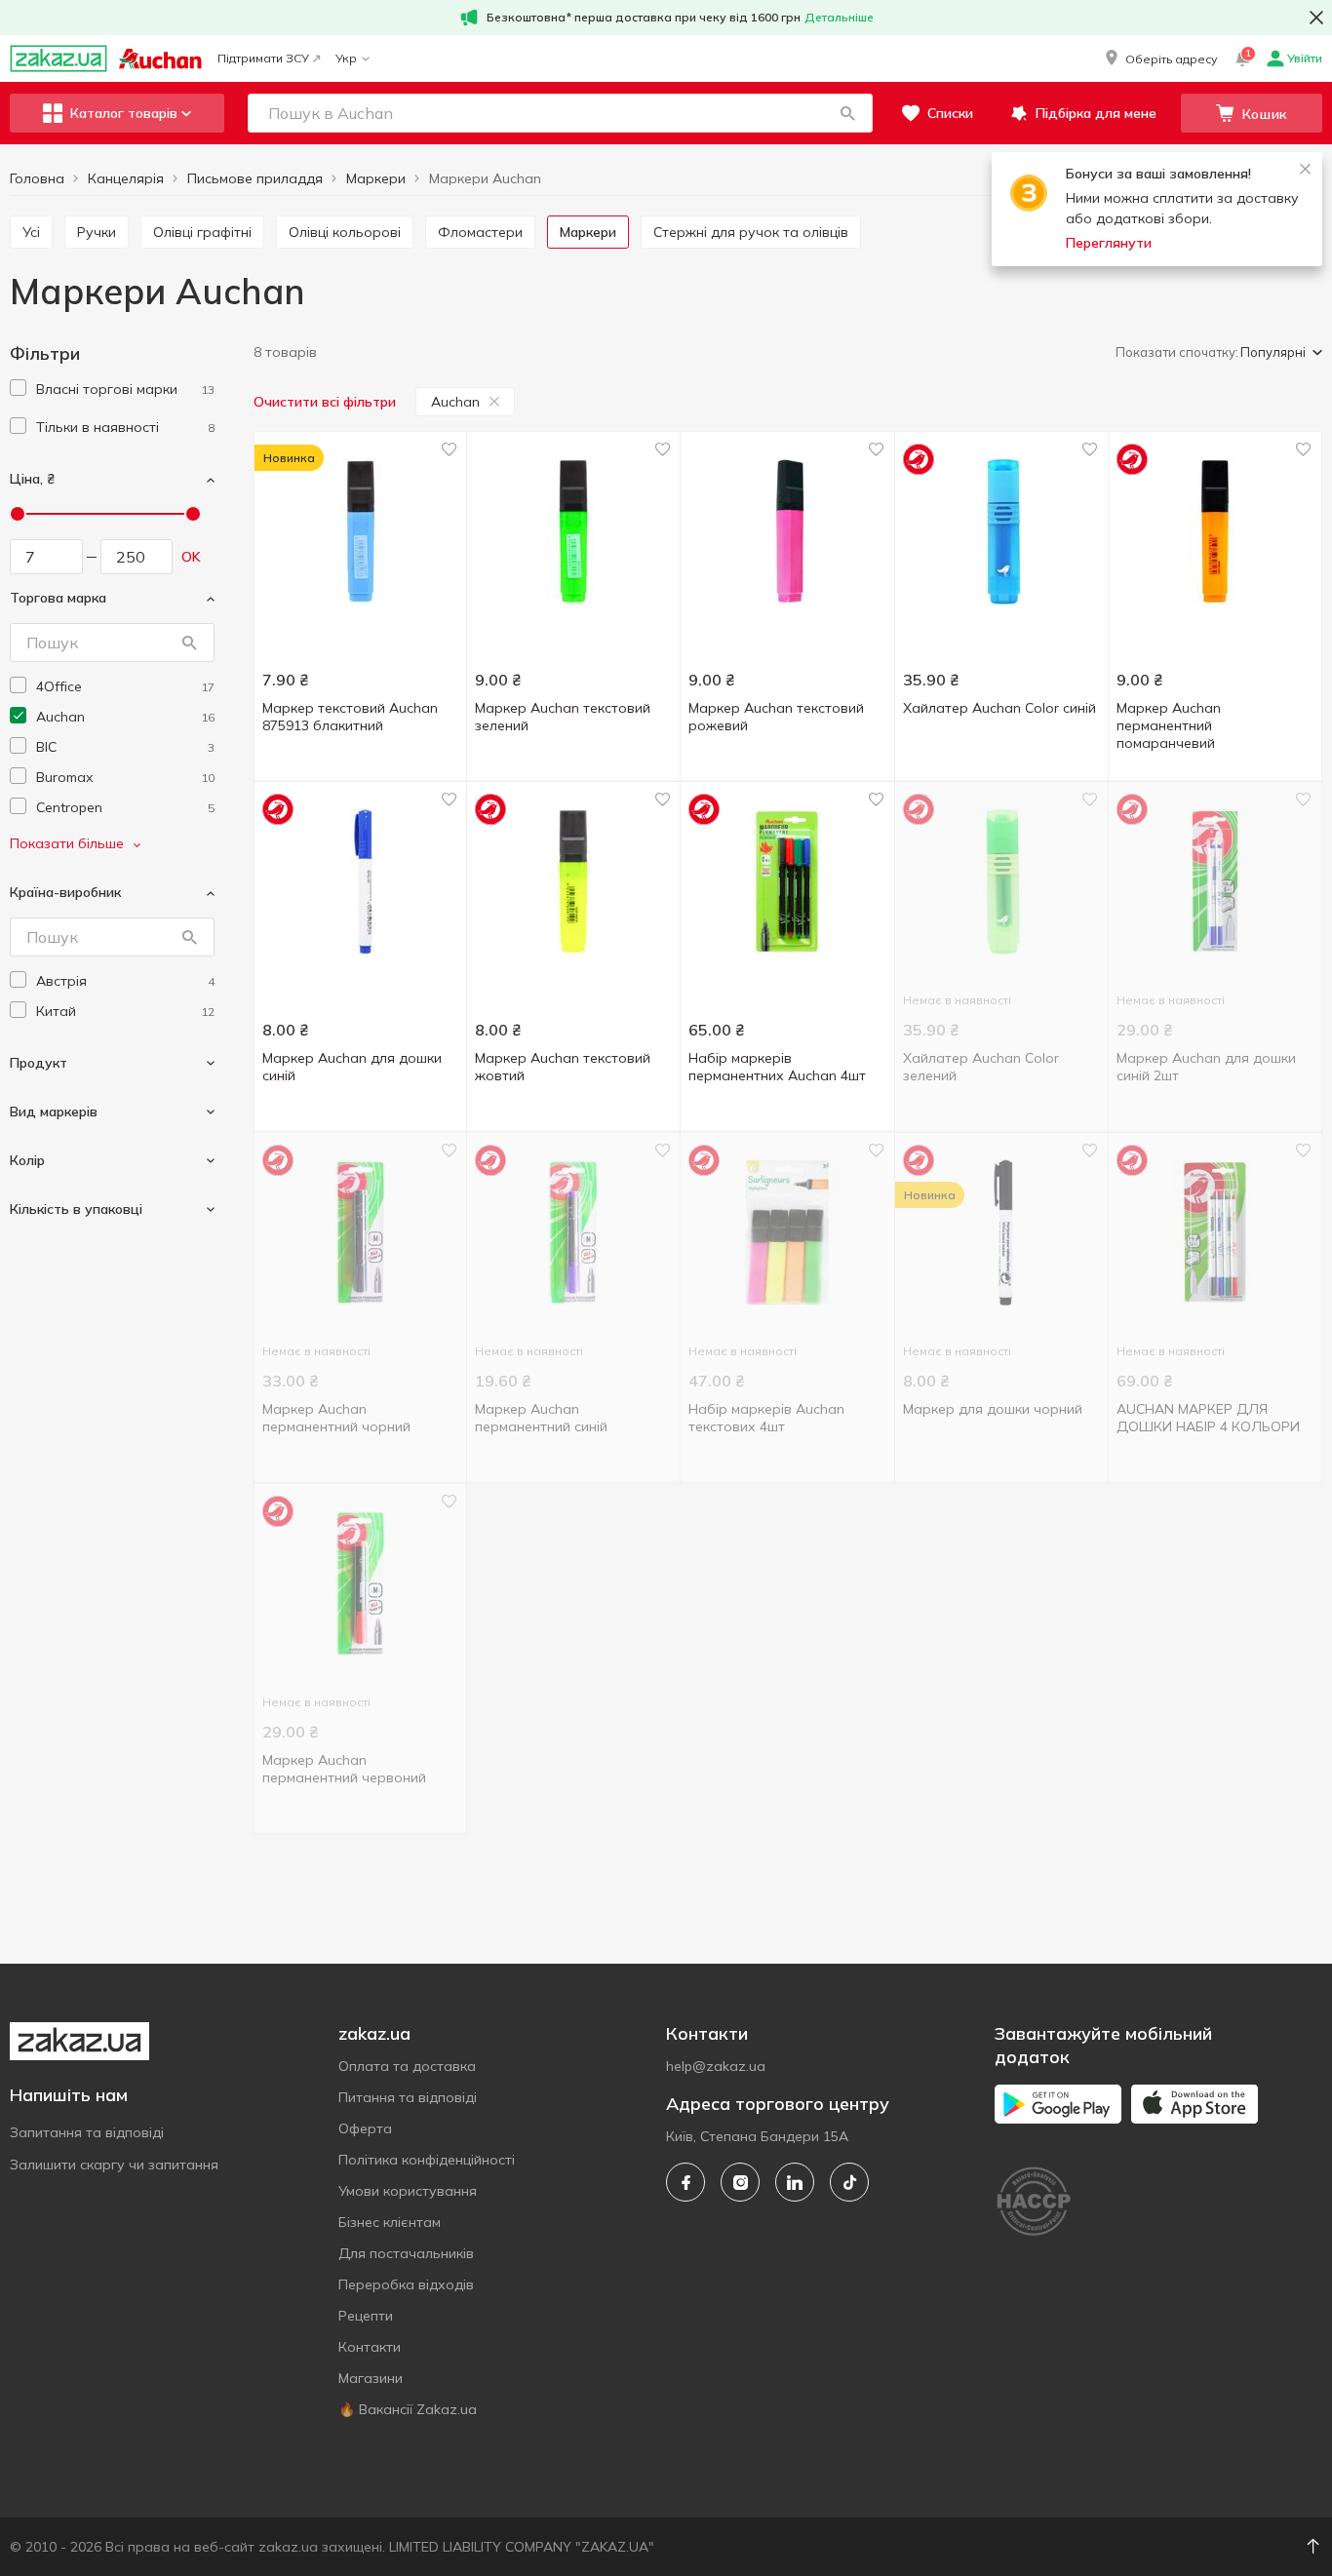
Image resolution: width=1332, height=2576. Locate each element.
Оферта (365, 2128)
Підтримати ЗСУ (263, 58)
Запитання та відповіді (87, 2132)
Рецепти (366, 2316)
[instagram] (740, 2182)
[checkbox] (18, 388)
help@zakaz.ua (716, 2066)
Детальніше (839, 17)
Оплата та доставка (407, 2066)
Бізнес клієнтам (390, 2222)
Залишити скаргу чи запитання (114, 2165)
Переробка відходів (406, 2284)
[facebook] (686, 2182)
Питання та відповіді (408, 2097)
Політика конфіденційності (427, 2160)
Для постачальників (406, 2253)
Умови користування (408, 2191)
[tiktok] (849, 2182)
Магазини (371, 2378)
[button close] (1316, 18)
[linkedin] (795, 2182)
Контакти (370, 2347)
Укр (346, 58)
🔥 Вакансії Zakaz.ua (408, 2409)
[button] (1159, 59)
